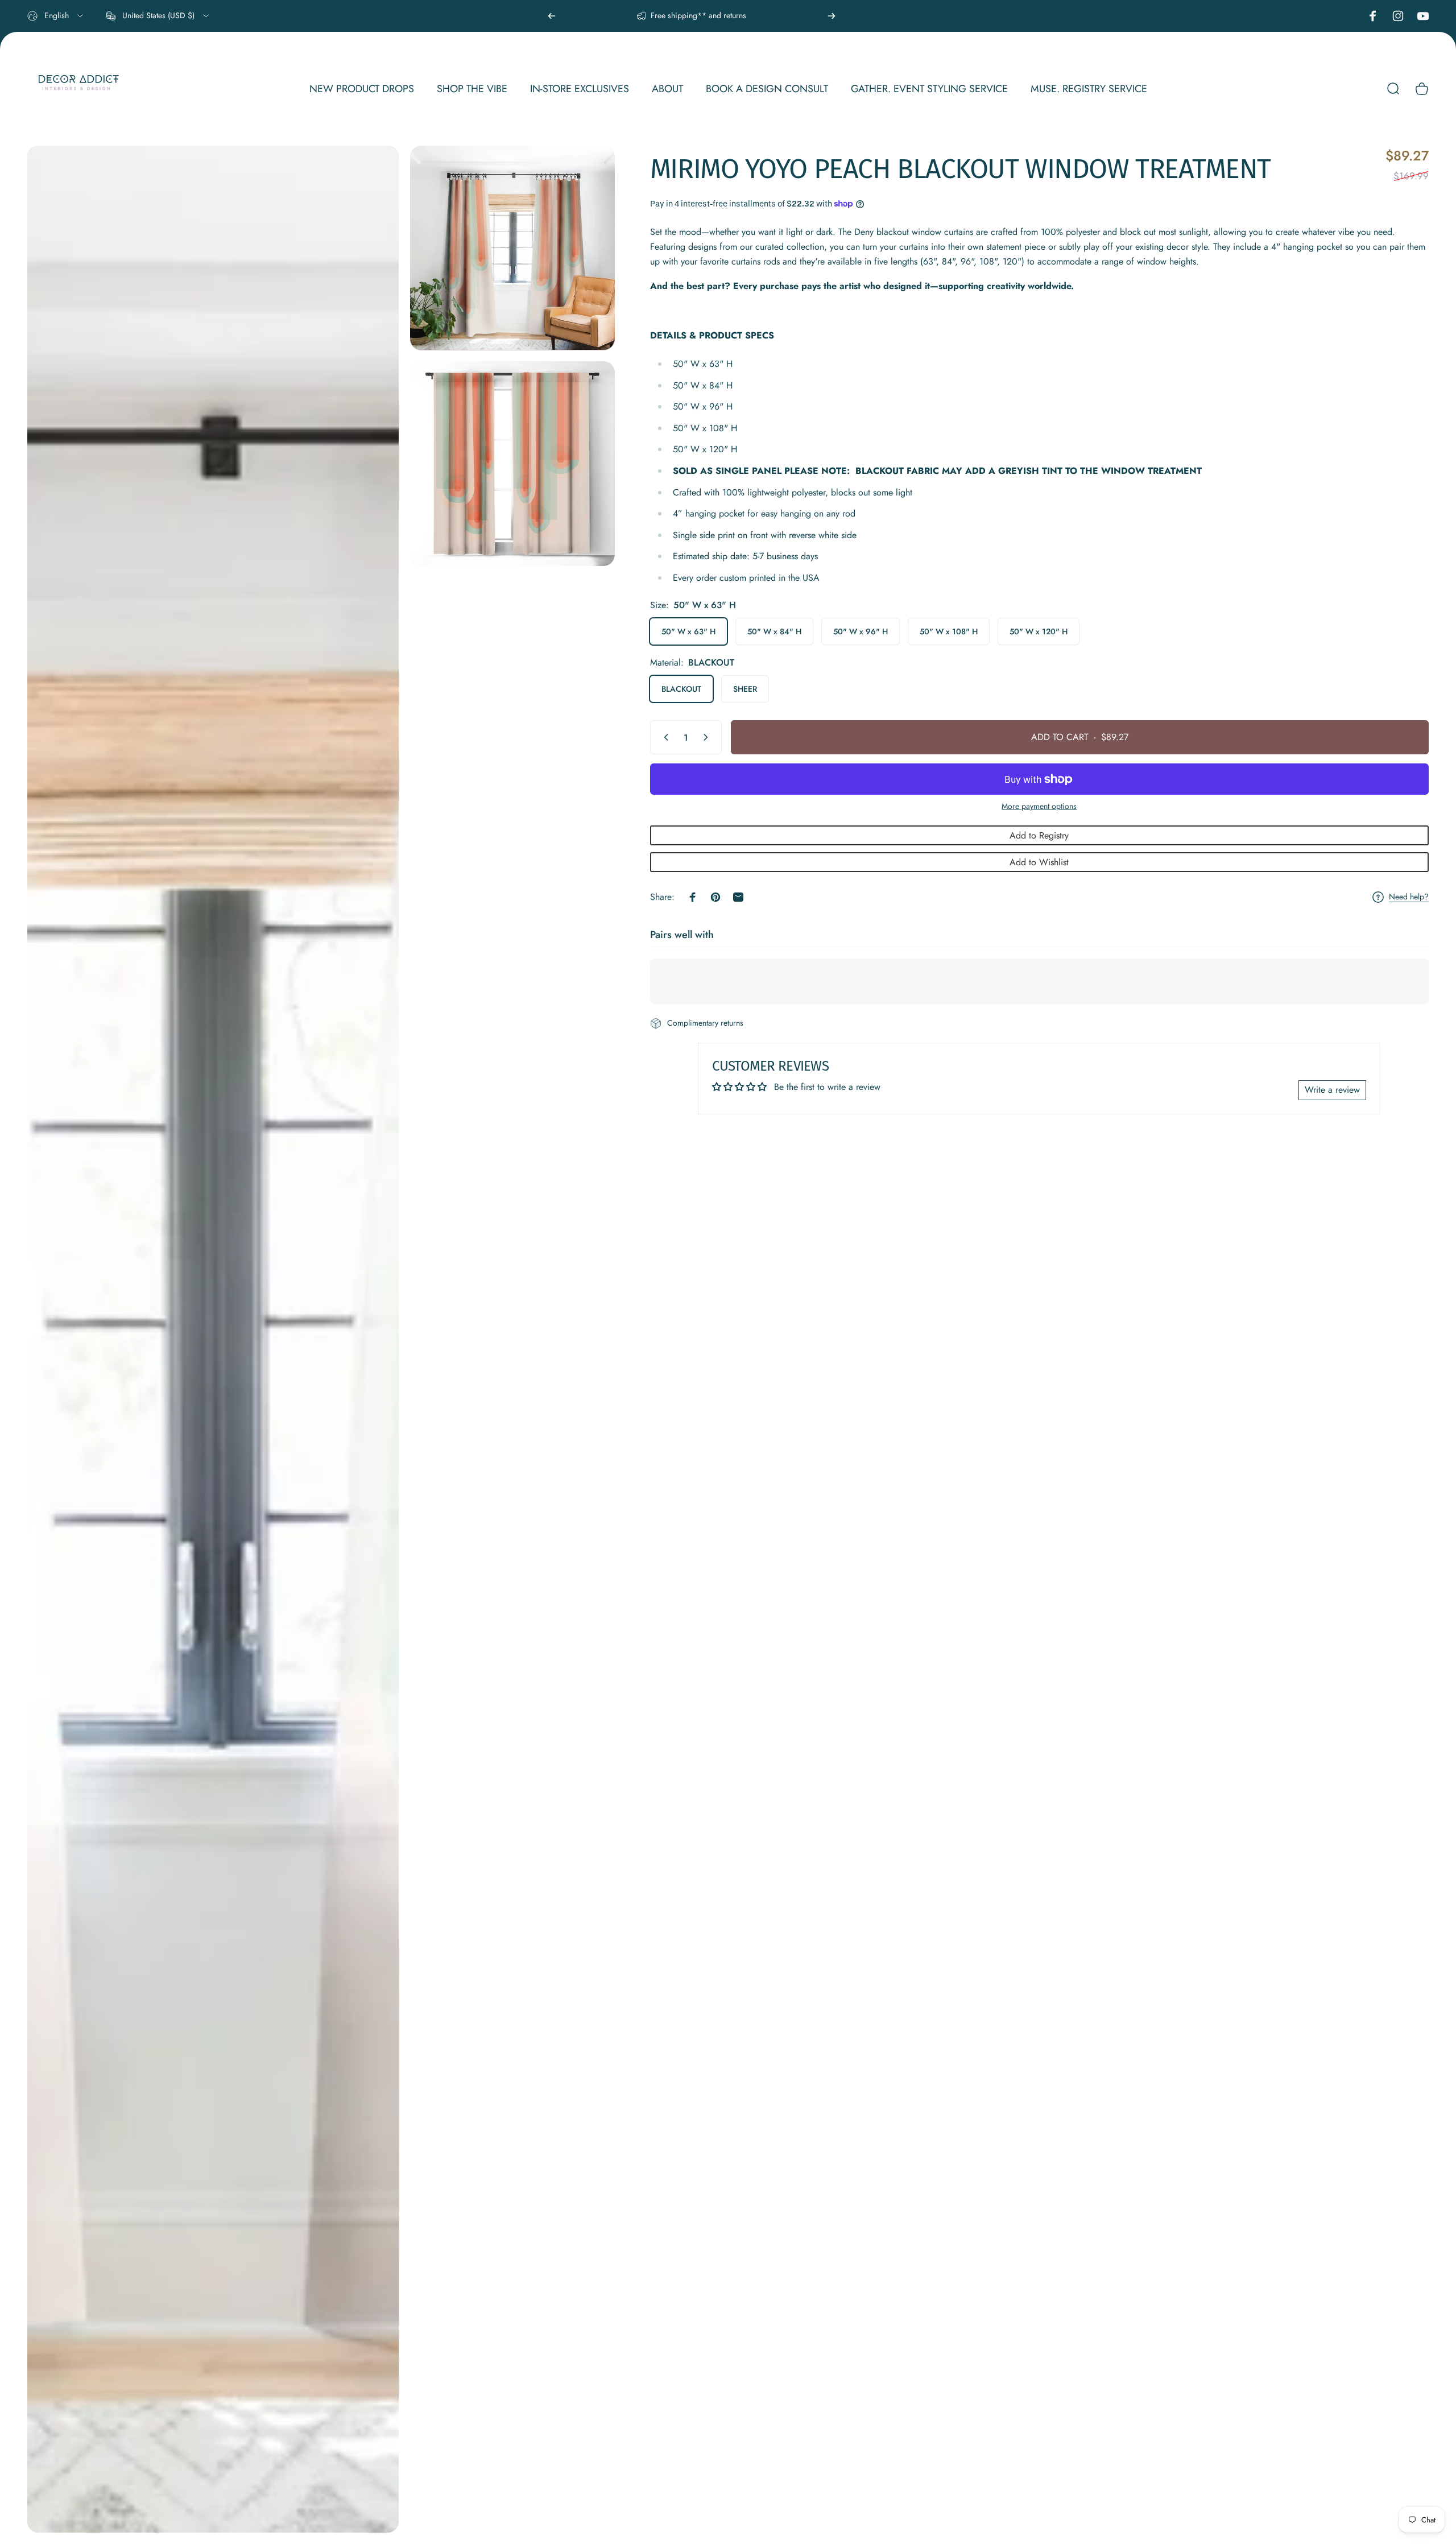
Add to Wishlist (1039, 862)
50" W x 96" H (861, 631)
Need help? (1409, 897)
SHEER (745, 689)
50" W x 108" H (949, 631)
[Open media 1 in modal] (213, 1339)
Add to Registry (1039, 835)
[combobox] (56, 16)
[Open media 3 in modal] (512, 463)
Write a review (1332, 1090)
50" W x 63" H (688, 631)
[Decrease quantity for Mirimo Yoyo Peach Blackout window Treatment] (664, 737)
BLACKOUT (681, 689)
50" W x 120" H (1039, 631)
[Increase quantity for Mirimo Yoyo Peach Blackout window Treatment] (708, 737)
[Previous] (552, 16)
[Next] (832, 16)
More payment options (1039, 807)
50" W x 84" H (774, 631)
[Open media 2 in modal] (512, 248)
